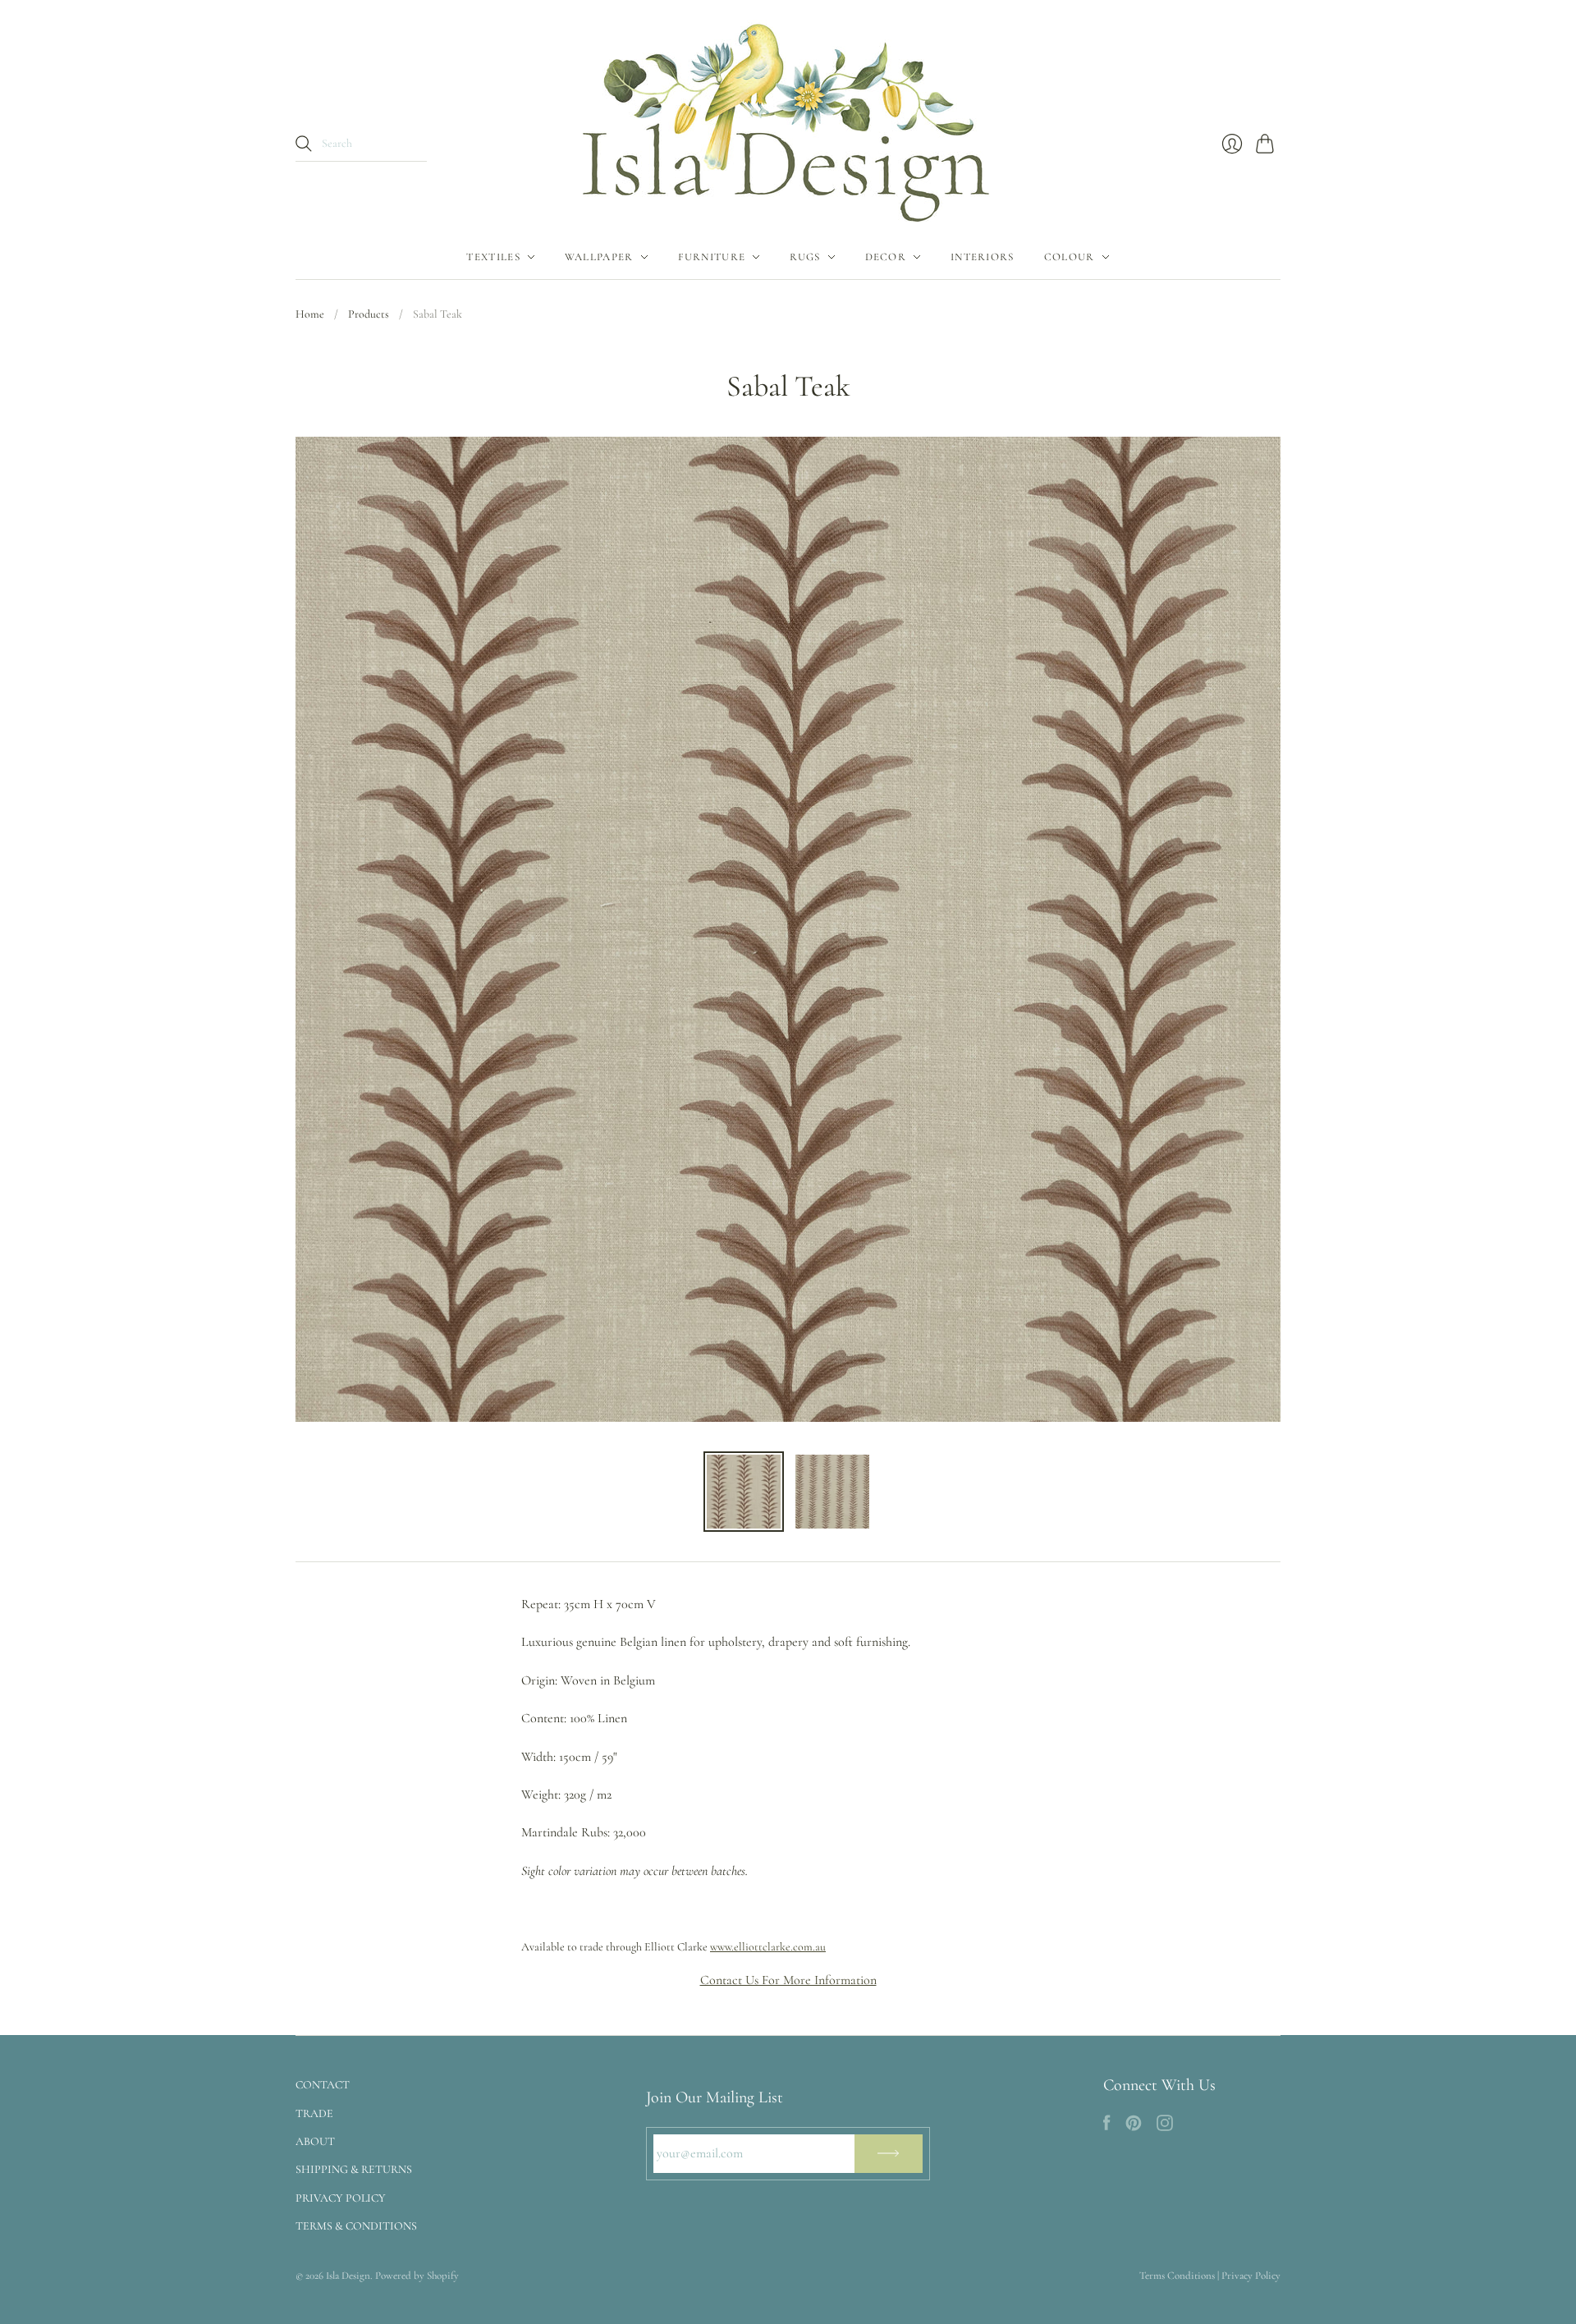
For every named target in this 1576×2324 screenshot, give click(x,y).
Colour (1070, 257)
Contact (323, 2085)
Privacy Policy (341, 2198)
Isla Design (348, 2276)
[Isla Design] (788, 117)
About (315, 2141)
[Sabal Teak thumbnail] (744, 1492)
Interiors (983, 257)
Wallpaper (599, 257)
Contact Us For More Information (788, 1980)
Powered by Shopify (417, 2276)
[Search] (304, 144)
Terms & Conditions (356, 2226)
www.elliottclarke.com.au (768, 1947)
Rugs (805, 257)
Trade (314, 2113)
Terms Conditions (1177, 2276)
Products (369, 314)
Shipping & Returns (354, 2169)
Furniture (712, 257)
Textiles (493, 257)
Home (310, 314)
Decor (886, 257)
